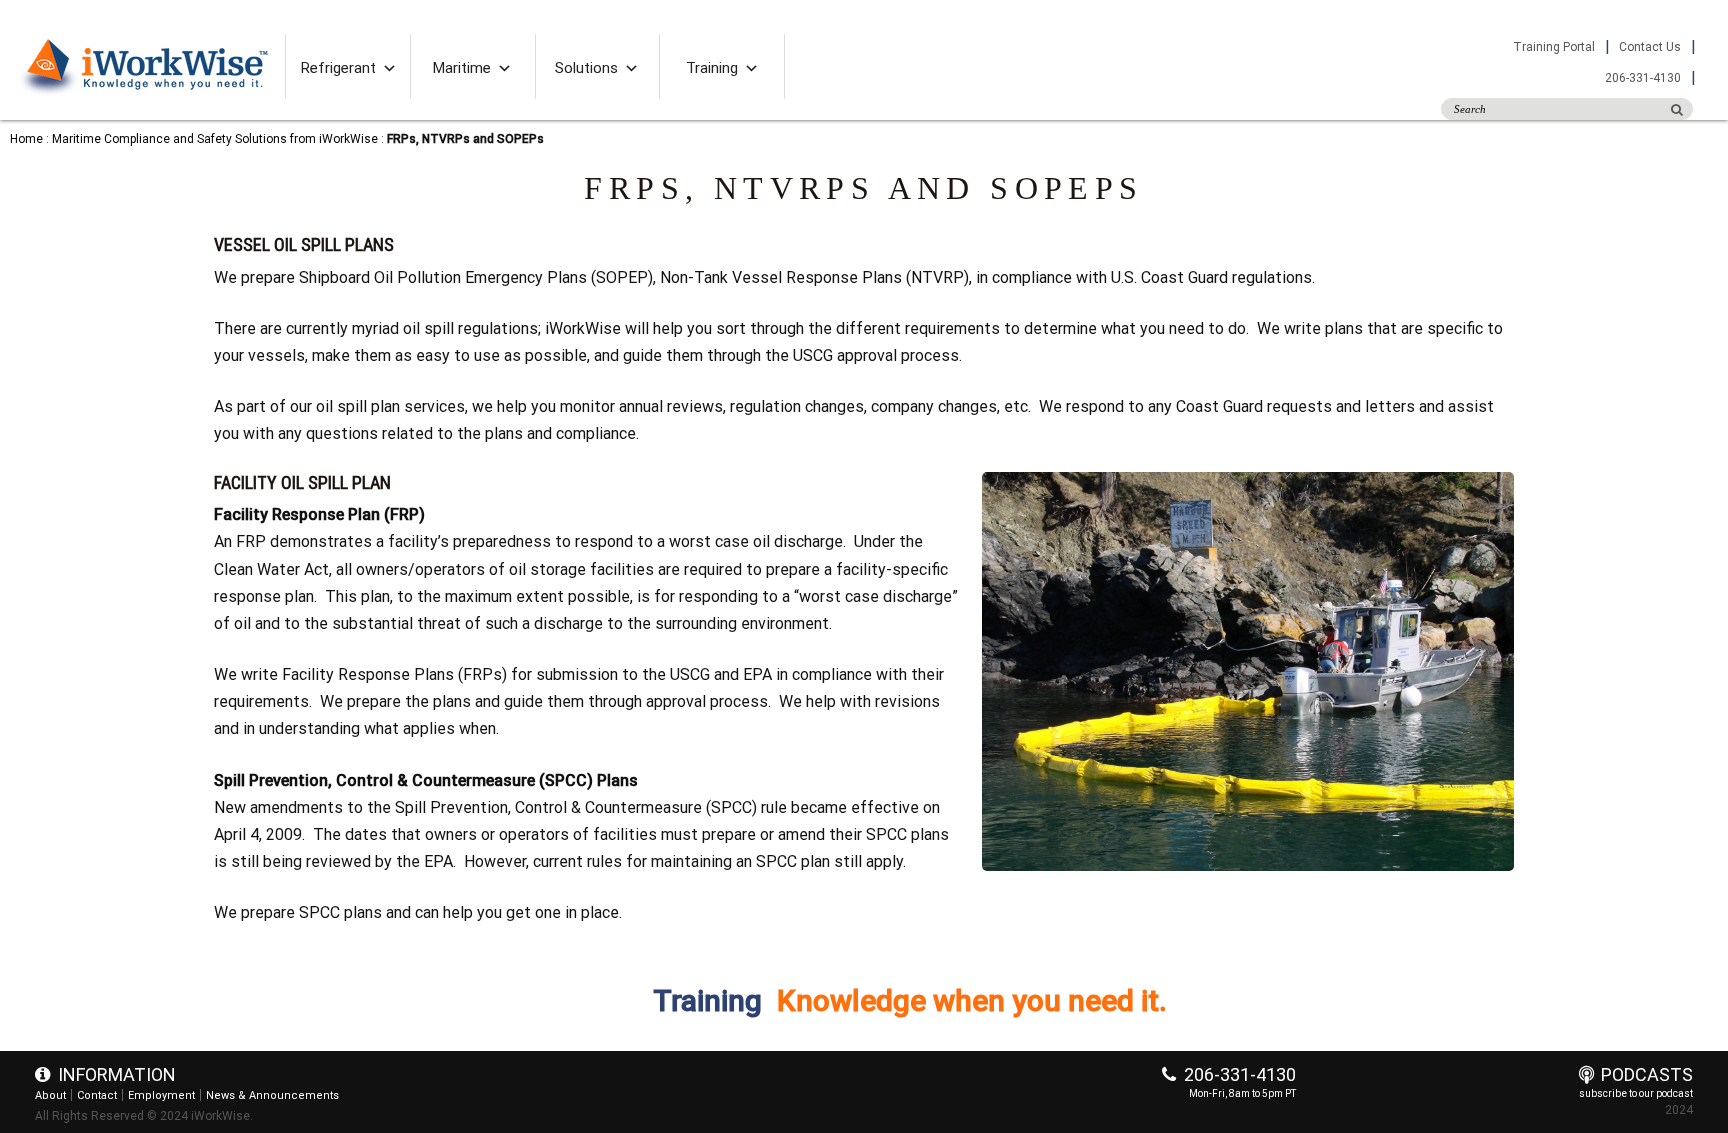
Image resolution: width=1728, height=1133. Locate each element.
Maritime (462, 68)
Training (712, 68)
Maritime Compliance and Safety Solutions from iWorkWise (215, 139)
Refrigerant (338, 68)
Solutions (586, 68)
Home (26, 139)
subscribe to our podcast (1636, 1093)
